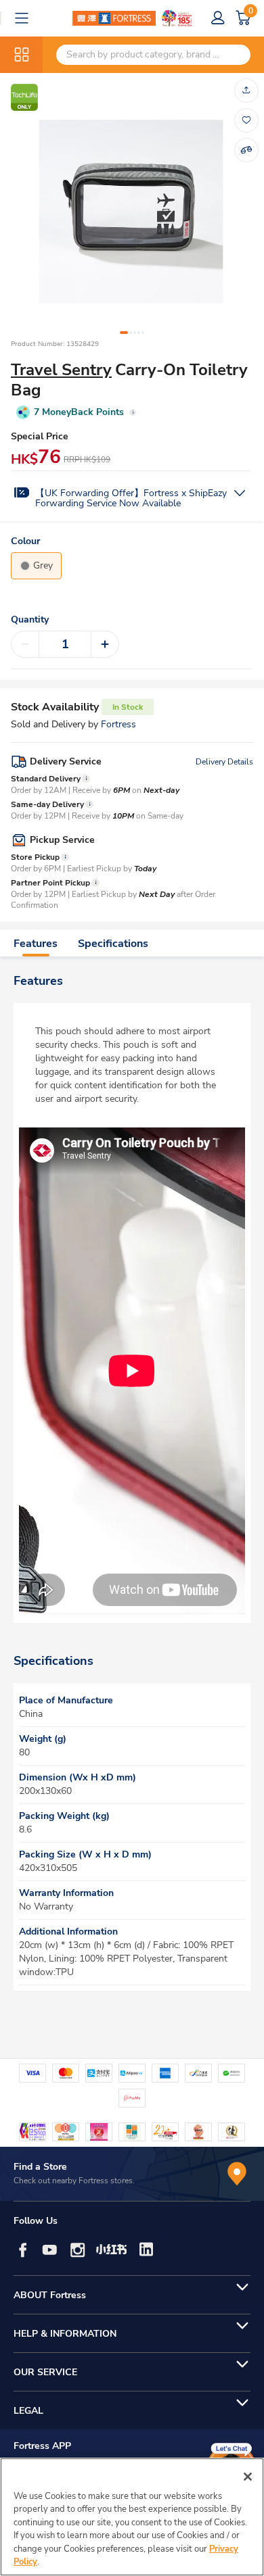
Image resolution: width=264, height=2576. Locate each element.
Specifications (113, 944)
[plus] (105, 644)
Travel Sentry (61, 370)
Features (36, 944)
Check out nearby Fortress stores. (74, 2181)
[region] (132, 2517)
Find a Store (40, 2167)
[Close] (248, 2477)
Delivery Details (224, 762)
